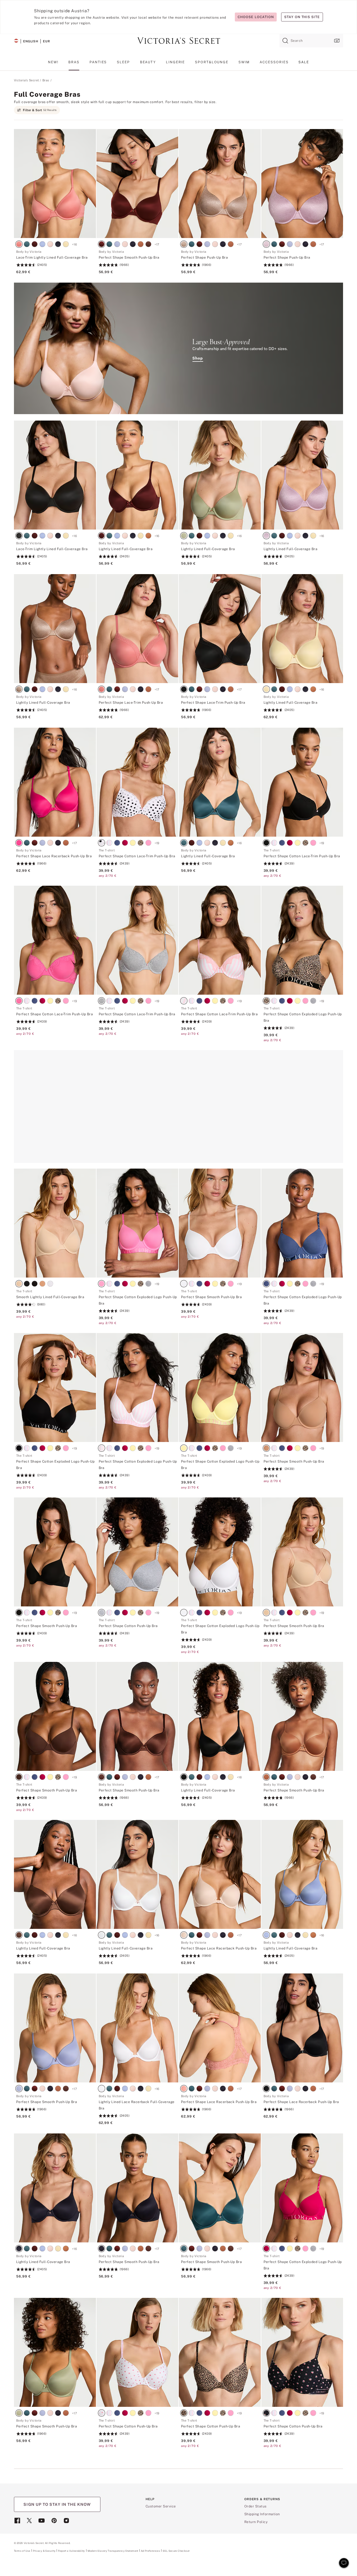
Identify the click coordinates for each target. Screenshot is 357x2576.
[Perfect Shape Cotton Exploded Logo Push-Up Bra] (302, 940)
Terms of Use (22, 2551)
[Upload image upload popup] (336, 41)
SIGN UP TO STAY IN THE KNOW (57, 2504)
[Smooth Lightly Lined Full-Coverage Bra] (55, 1223)
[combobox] (311, 41)
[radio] (20, 245)
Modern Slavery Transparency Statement (113, 2551)
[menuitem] (53, 64)
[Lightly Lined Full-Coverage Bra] (138, 475)
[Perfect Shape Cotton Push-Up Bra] (138, 1552)
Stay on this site (302, 17)
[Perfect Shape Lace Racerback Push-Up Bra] (55, 782)
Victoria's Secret (26, 80)
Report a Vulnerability (71, 2551)
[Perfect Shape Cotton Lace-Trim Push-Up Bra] (138, 782)
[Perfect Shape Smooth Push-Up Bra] (138, 184)
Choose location (256, 17)
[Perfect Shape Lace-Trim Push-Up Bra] (138, 629)
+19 (157, 843)
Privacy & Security (44, 2551)
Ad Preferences (150, 2551)
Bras (46, 80)
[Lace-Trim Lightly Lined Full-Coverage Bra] (55, 184)
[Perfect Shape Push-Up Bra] (220, 184)
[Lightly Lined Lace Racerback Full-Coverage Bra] (138, 2028)
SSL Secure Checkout (176, 2551)
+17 (157, 244)
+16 (74, 244)
